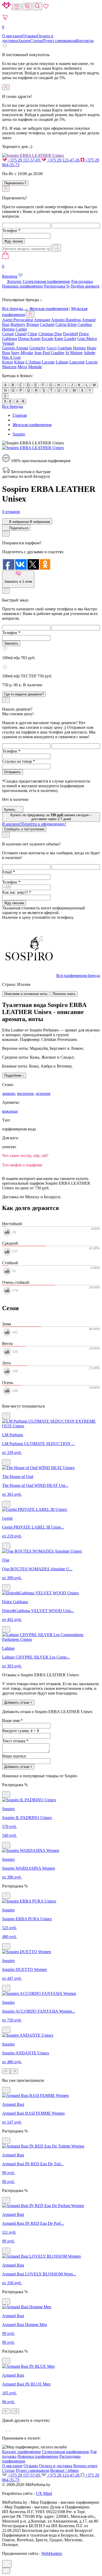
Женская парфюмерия (49, 309)
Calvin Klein (66, 324)
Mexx (22, 367)
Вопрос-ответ (85, 2466)
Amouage (42, 320)
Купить (10, 810)
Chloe (32, 334)
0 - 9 (8, 401)
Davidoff (70, 334)
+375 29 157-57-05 (24, 160)
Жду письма (14, 903)
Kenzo (8, 362)
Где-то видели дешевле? (24, 694)
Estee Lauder (65, 339)
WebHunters (52, 2553)
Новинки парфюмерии (22, 286)
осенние (43, 1093)
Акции (24, 41)
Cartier (21, 329)
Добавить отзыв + (18, 1703)
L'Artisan (33, 362)
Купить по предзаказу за (51, 817)
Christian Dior (50, 334)
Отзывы (30, 36)
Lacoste (48, 362)
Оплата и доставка (56, 2466)
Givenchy (37, 348)
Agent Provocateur (18, 320)
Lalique (62, 362)
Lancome (77, 362)
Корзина (10, 271)
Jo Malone (74, 353)
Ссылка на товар (19, 761)
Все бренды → (15, 309)
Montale (35, 367)
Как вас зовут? (17, 892)
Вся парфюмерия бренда (78, 976)
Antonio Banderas (66, 320)
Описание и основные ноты (26, 994)
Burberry (18, 324)
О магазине (12, 36)
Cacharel (47, 324)
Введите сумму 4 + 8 (21, 1731)
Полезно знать (64, 994)
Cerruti (8, 334)
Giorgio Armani (15, 348)
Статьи (36, 41)
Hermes (79, 348)
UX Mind (44, 2493)
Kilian (19, 362)
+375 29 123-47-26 (63, 160)
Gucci (52, 348)
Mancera (9, 367)
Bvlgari (33, 324)
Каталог (15, 281)
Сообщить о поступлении (24, 829)
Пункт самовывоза (59, 41)
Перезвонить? (15, 183)
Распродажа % (57, 286)
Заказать (11, 643)
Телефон (11, 231)
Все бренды (13, 406)
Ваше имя (12, 1721)
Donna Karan (29, 339)
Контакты (85, 41)
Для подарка (82, 281)
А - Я (20, 401)
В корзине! (34, 824)
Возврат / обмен (64, 2470)
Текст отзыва (15, 1741)
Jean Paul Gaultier (49, 353)
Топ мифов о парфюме (22, 1165)
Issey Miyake (22, 353)
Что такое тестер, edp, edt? (25, 1156)
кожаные (10, 1111)
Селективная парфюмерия (46, 281)
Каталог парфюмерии (21, 2452)
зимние (9, 1093)
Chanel (21, 334)
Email (8, 872)
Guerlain (65, 348)
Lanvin (92, 362)
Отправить (13, 772)
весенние (25, 1093)
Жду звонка (13, 241)
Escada (47, 339)
